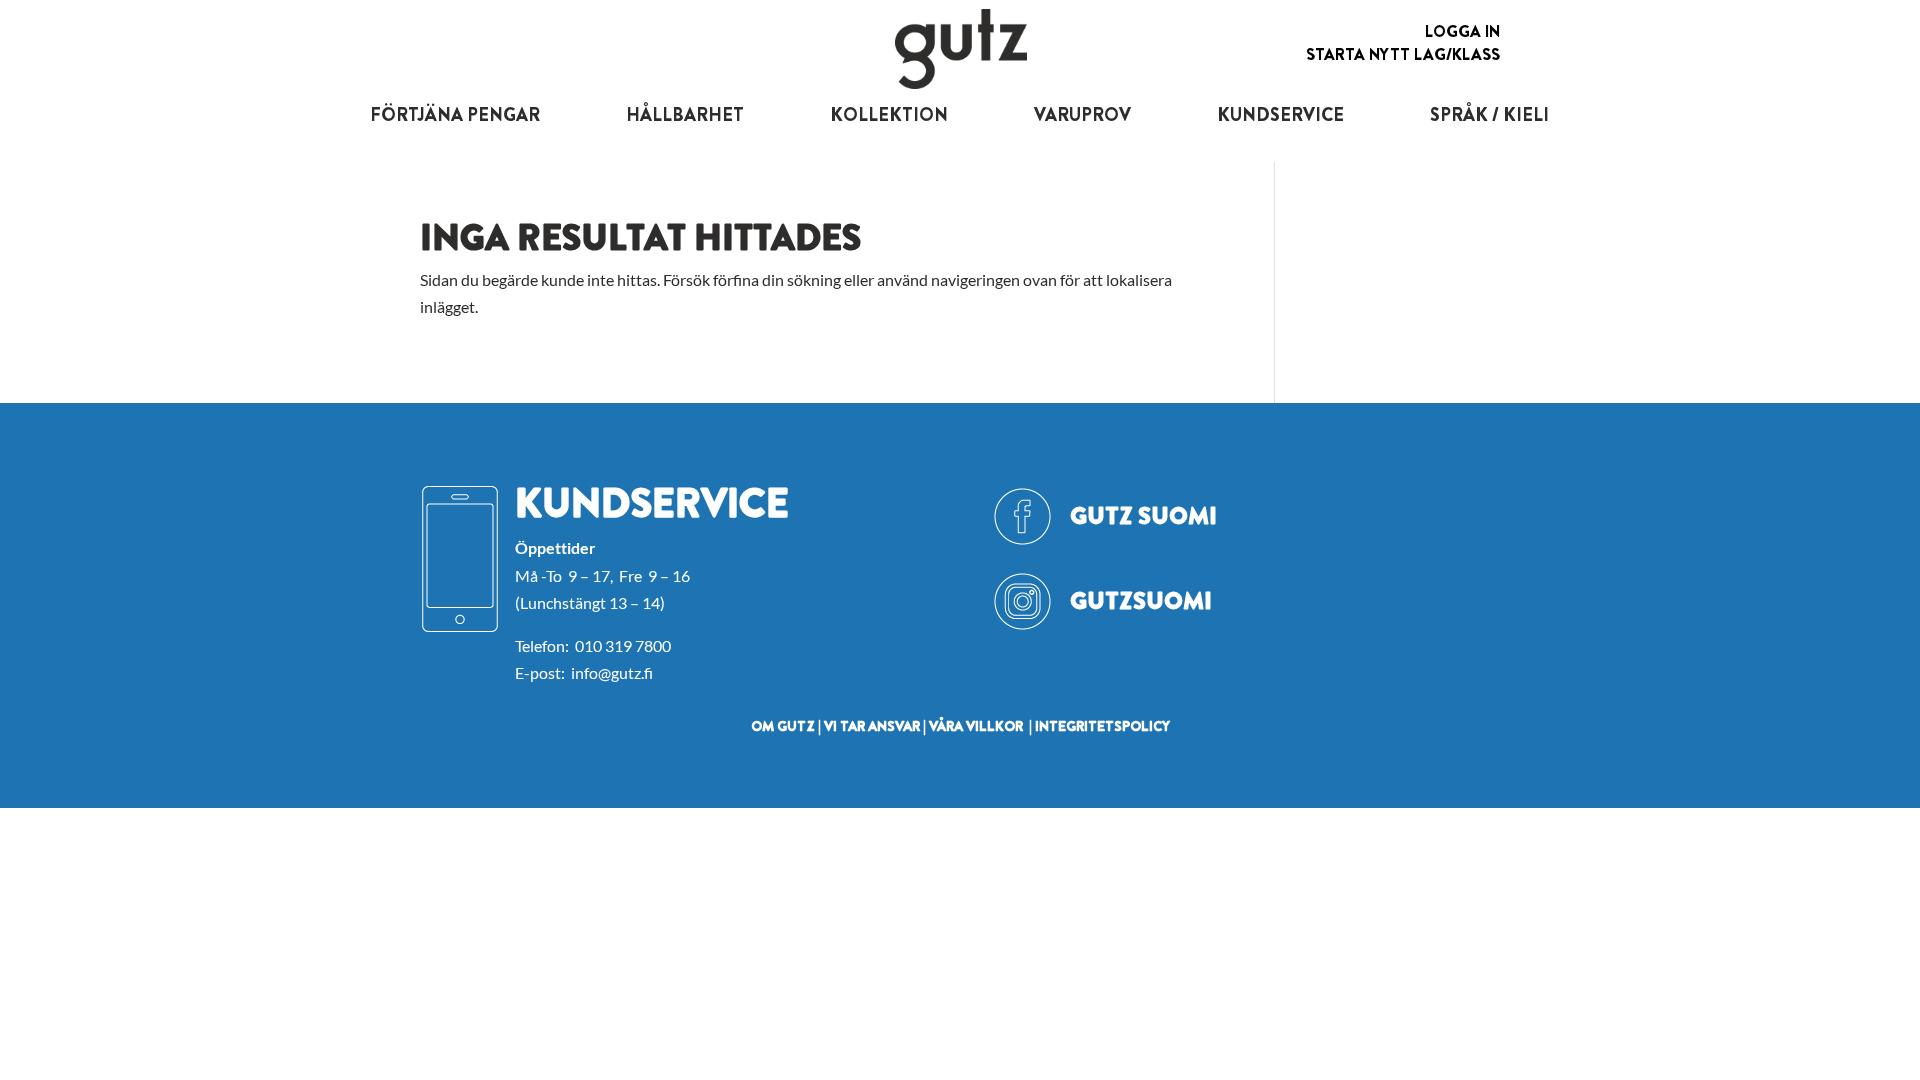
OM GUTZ (783, 726)
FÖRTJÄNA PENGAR (455, 115)
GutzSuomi (1141, 601)
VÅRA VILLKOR (976, 726)
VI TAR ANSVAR (872, 726)
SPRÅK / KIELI (1489, 115)
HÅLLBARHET (685, 115)
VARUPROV (1082, 115)
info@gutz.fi (612, 672)
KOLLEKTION (889, 115)
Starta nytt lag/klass (1403, 54)
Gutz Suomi (1143, 516)
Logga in (1462, 31)
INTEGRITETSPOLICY (1102, 726)
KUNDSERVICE (1280, 115)
